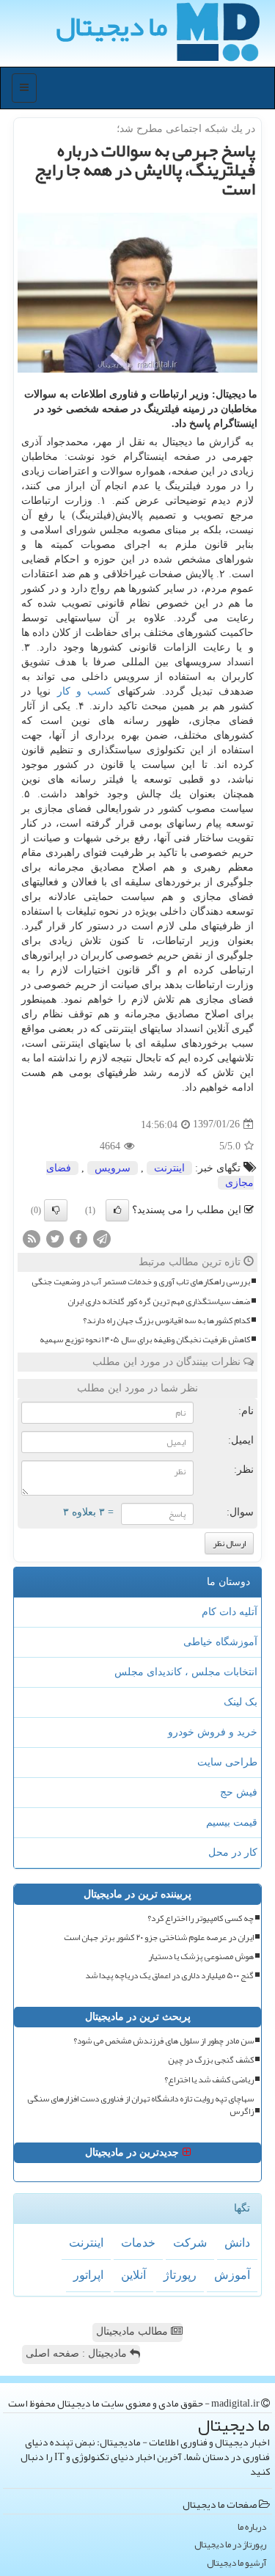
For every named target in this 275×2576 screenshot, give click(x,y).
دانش (237, 2243)
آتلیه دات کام (230, 1612)
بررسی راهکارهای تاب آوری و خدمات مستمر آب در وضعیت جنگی (141, 1282)
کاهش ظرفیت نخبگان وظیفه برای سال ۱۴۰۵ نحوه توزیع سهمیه (145, 1340)
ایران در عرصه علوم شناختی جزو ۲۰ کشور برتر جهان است (159, 1938)
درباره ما (252, 2527)
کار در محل (233, 1852)
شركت (190, 2243)
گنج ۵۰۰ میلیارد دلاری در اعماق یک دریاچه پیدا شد (169, 1976)
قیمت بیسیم (232, 1822)
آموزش (232, 2275)
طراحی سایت (227, 1762)
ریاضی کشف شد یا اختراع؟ (209, 2080)
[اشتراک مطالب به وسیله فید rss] (32, 1238)
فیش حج (239, 1792)
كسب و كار (85, 691)
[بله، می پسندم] (117, 1210)
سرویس (113, 1168)
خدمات (138, 2243)
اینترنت (169, 1168)
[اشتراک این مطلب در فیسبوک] (78, 1238)
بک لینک (241, 1702)
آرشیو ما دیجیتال (236, 2563)
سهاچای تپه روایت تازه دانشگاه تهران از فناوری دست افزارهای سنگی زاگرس (140, 2105)
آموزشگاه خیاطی (220, 1642)
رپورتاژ (180, 2275)
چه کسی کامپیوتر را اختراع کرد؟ (201, 1918)
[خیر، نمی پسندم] (56, 1210)
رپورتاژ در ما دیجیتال (230, 2545)
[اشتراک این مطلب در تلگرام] (102, 1238)
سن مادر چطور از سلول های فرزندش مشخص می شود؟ (164, 2041)
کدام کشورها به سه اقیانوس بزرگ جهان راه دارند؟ (166, 1321)
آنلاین (133, 2275)
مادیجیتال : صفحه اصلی (78, 2353)
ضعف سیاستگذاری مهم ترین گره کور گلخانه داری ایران (159, 1302)
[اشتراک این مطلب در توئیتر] (55, 1238)
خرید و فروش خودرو (213, 1732)
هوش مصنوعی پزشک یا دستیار (201, 1957)
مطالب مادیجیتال (133, 2331)
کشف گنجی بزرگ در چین (211, 2060)
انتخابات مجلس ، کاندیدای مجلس (186, 1672)
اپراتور (88, 2275)
